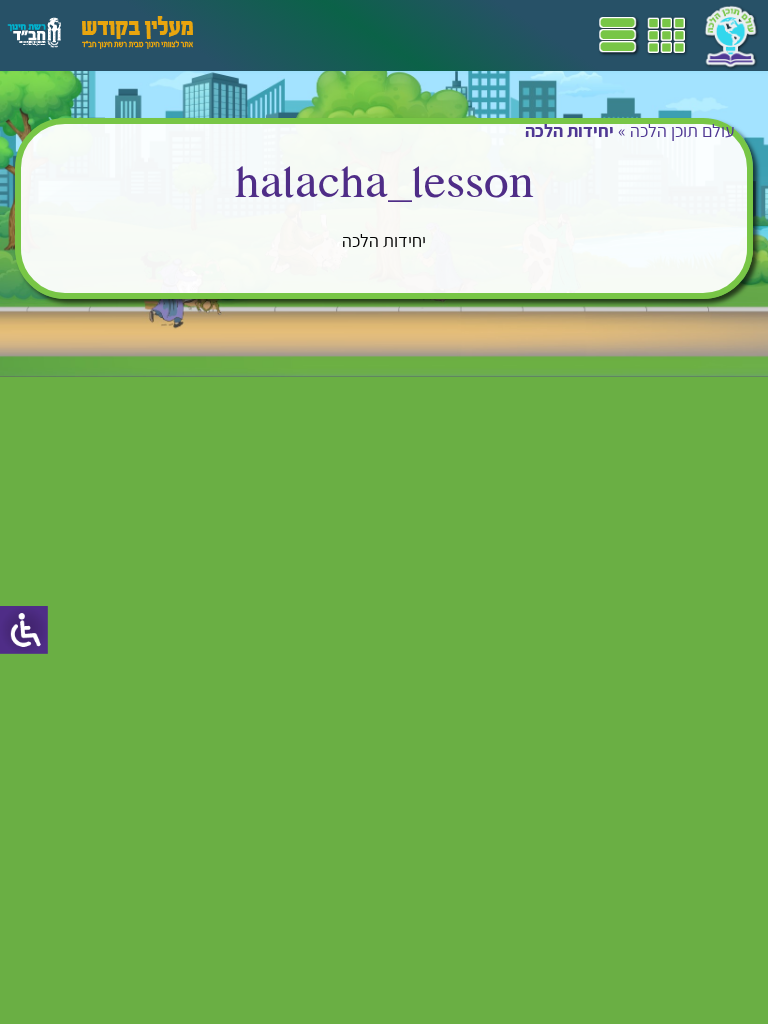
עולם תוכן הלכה (682, 130)
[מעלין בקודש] (137, 43)
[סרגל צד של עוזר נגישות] (24, 630)
